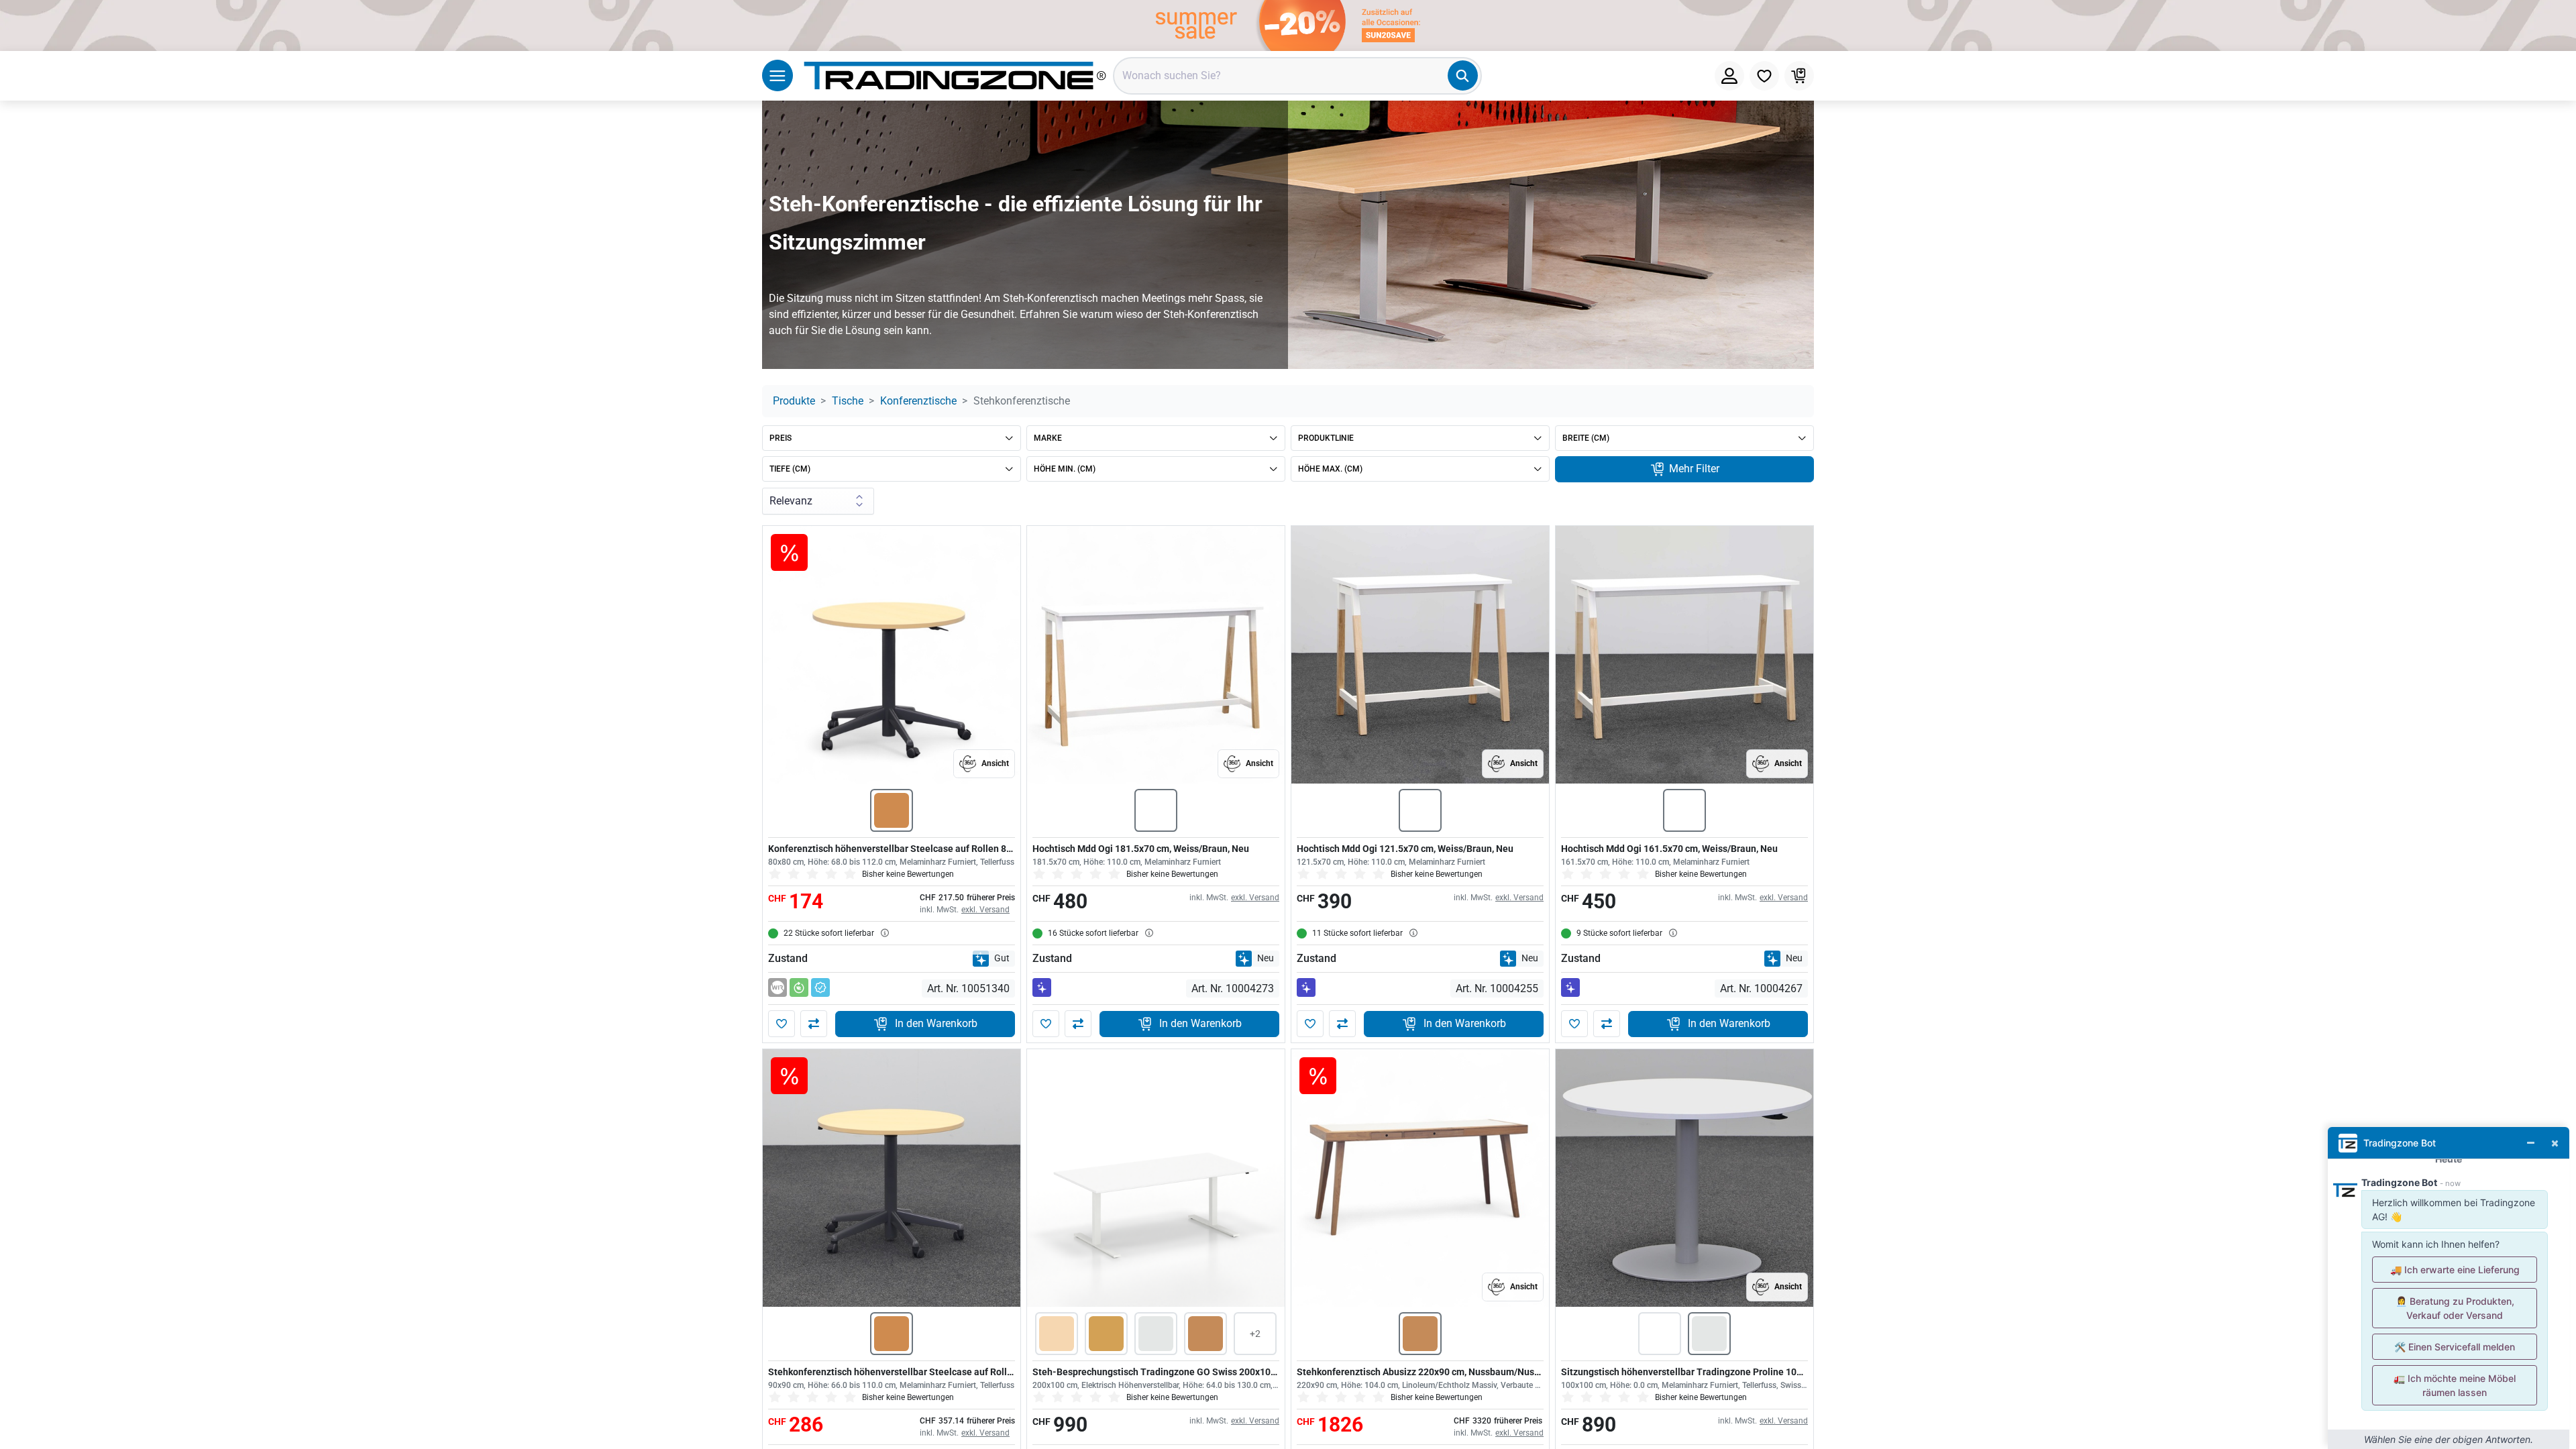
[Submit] (1463, 75)
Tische (848, 401)
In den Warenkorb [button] (936, 1023)
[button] (782, 1024)
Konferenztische (918, 401)
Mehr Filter (1693, 469)
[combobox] (1297, 76)
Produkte (794, 401)
